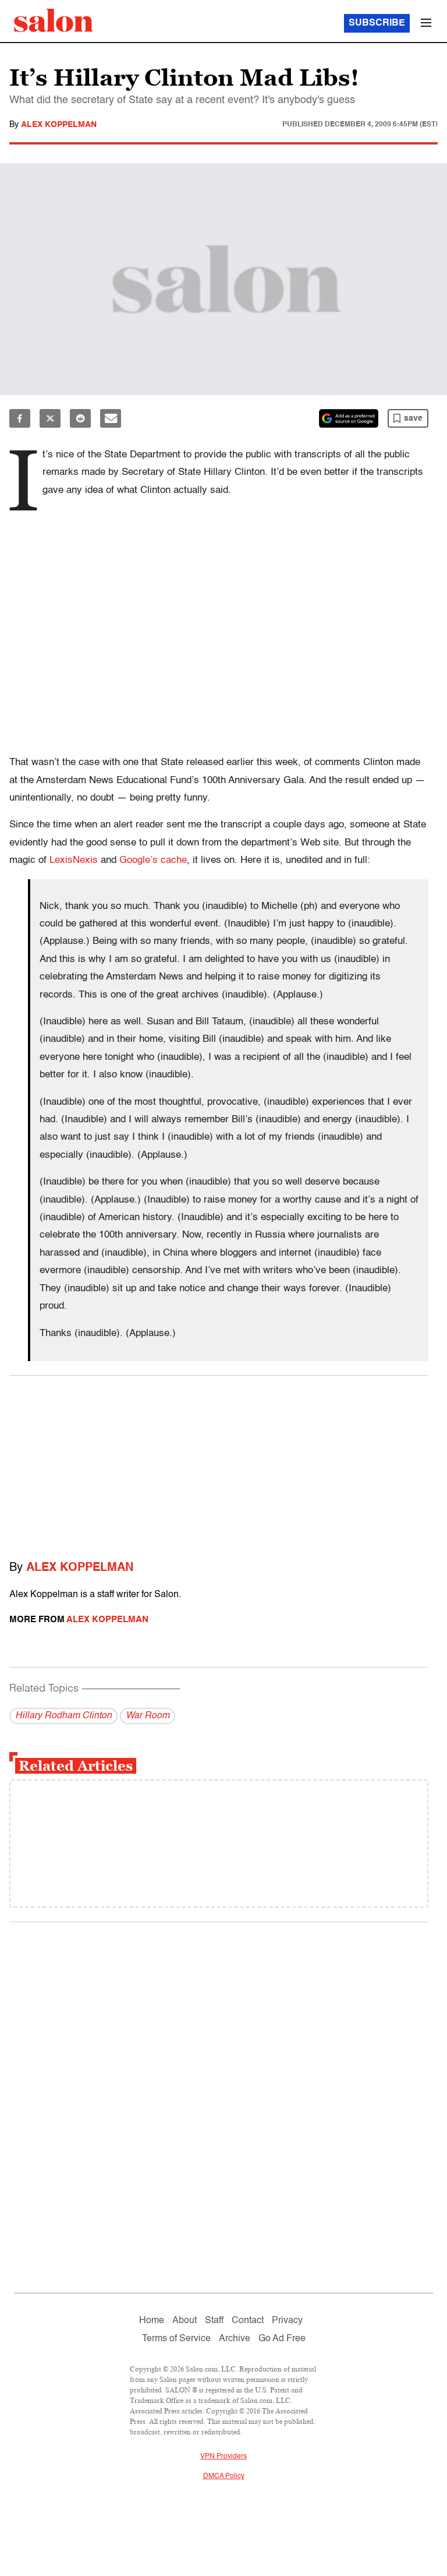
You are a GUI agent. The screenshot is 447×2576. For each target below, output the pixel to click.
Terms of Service (176, 2339)
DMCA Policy (224, 2476)
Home (152, 2321)
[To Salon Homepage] (54, 20)
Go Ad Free (282, 2339)
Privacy (287, 2321)
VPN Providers (223, 2457)
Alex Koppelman (59, 125)
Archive (235, 2339)
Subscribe (377, 23)
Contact (248, 2321)
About (185, 2321)
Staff (214, 2321)
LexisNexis (74, 860)
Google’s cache (153, 860)
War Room (148, 1716)
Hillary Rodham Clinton (63, 1716)
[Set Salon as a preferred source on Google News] (349, 418)
